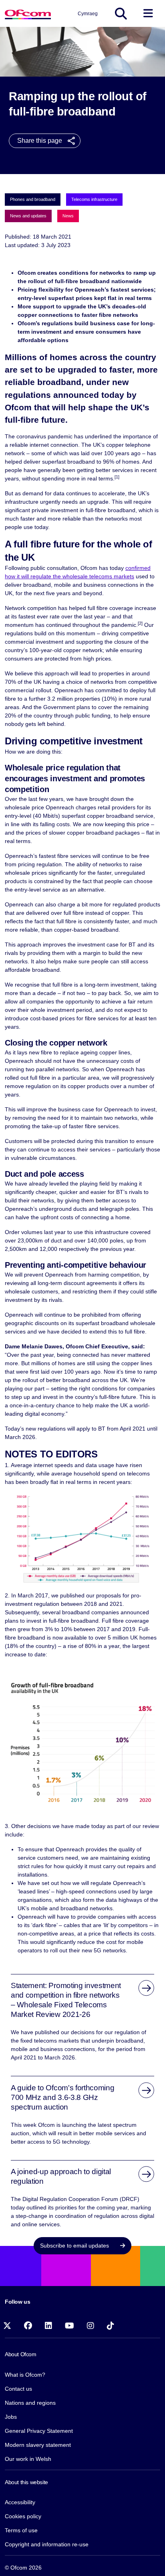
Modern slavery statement (38, 2445)
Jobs (11, 2417)
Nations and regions (30, 2403)
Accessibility (20, 2502)
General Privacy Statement (39, 2431)
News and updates (28, 216)
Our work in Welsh (28, 2459)
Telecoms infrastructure (94, 199)
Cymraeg (88, 14)
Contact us (18, 2389)
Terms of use (21, 2530)
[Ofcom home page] (28, 13)
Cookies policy (23, 2516)
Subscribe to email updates (75, 2246)
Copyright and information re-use (47, 2544)
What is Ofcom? (25, 2375)
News (68, 216)
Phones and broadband (33, 199)
